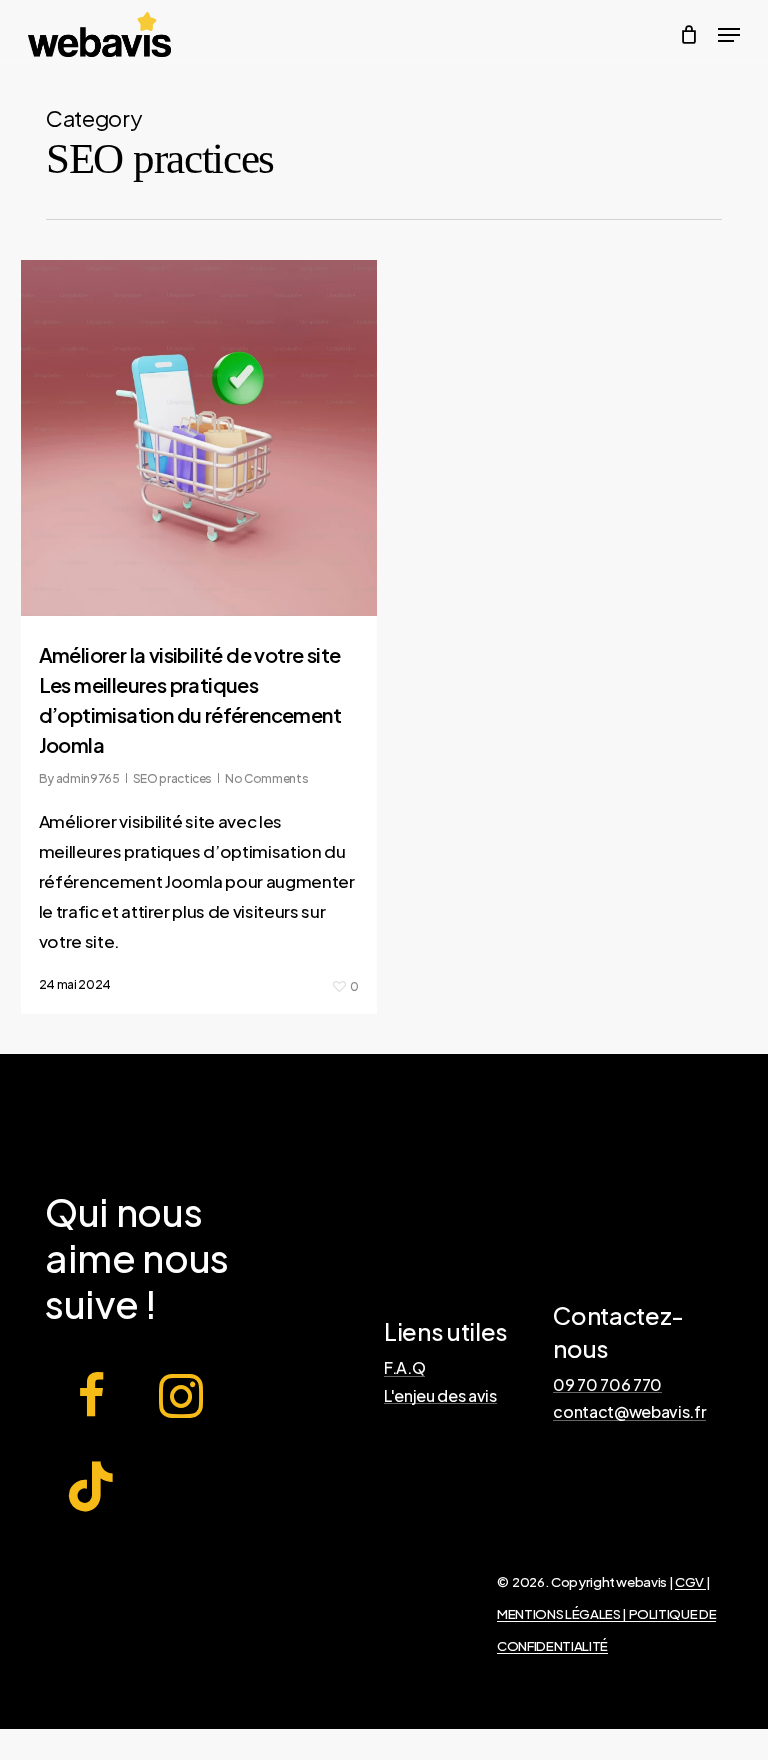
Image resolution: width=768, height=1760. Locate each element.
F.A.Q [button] (404, 1368)
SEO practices (173, 778)
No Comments (266, 778)
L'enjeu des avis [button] (440, 1396)
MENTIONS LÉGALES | (563, 1613)
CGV (690, 1581)
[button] (729, 35)
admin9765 (88, 778)
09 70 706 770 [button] (607, 1385)
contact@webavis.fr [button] (629, 1412)
